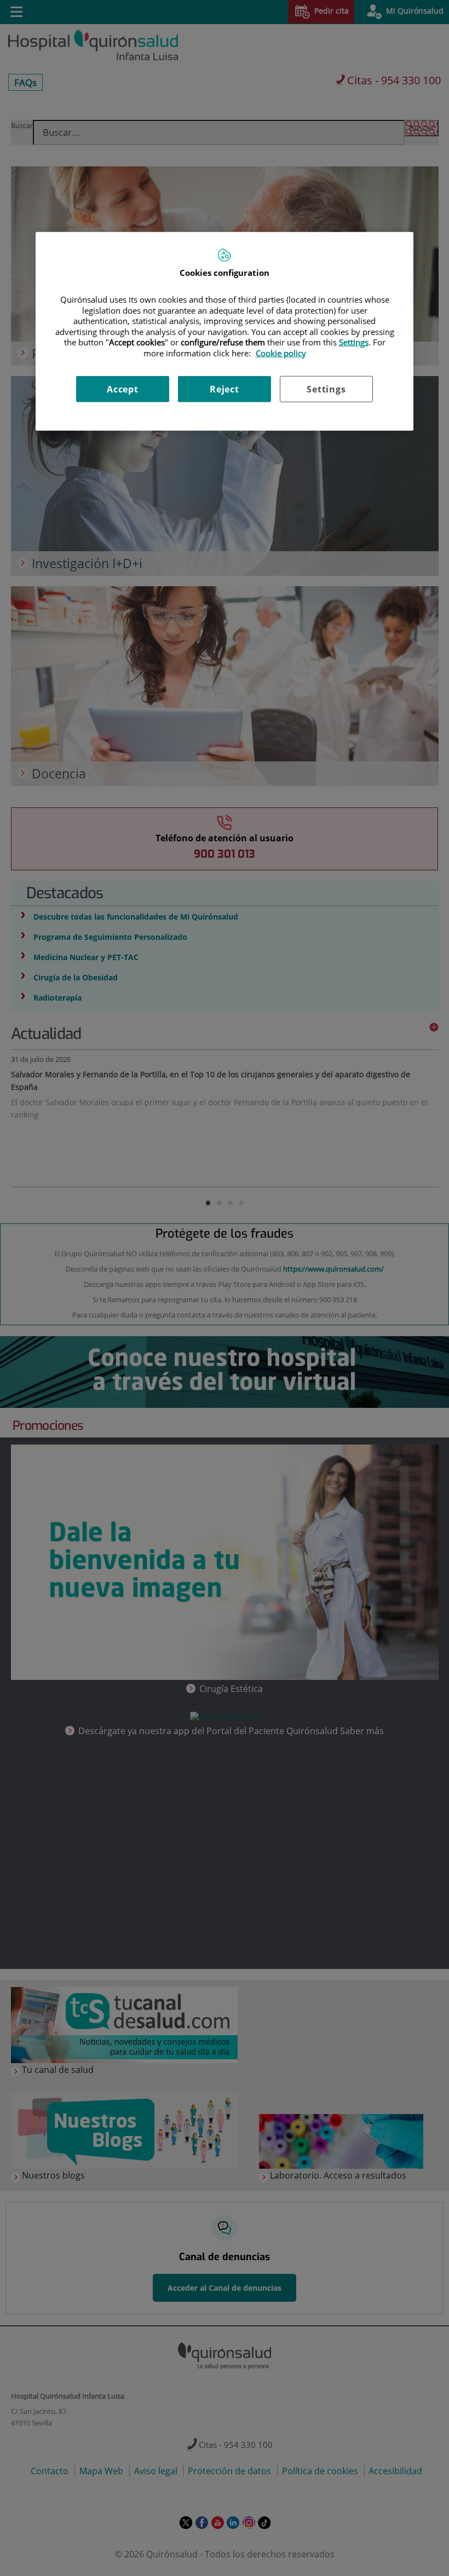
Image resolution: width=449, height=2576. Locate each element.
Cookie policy (281, 353)
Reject (225, 389)
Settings (326, 389)
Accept (123, 389)
